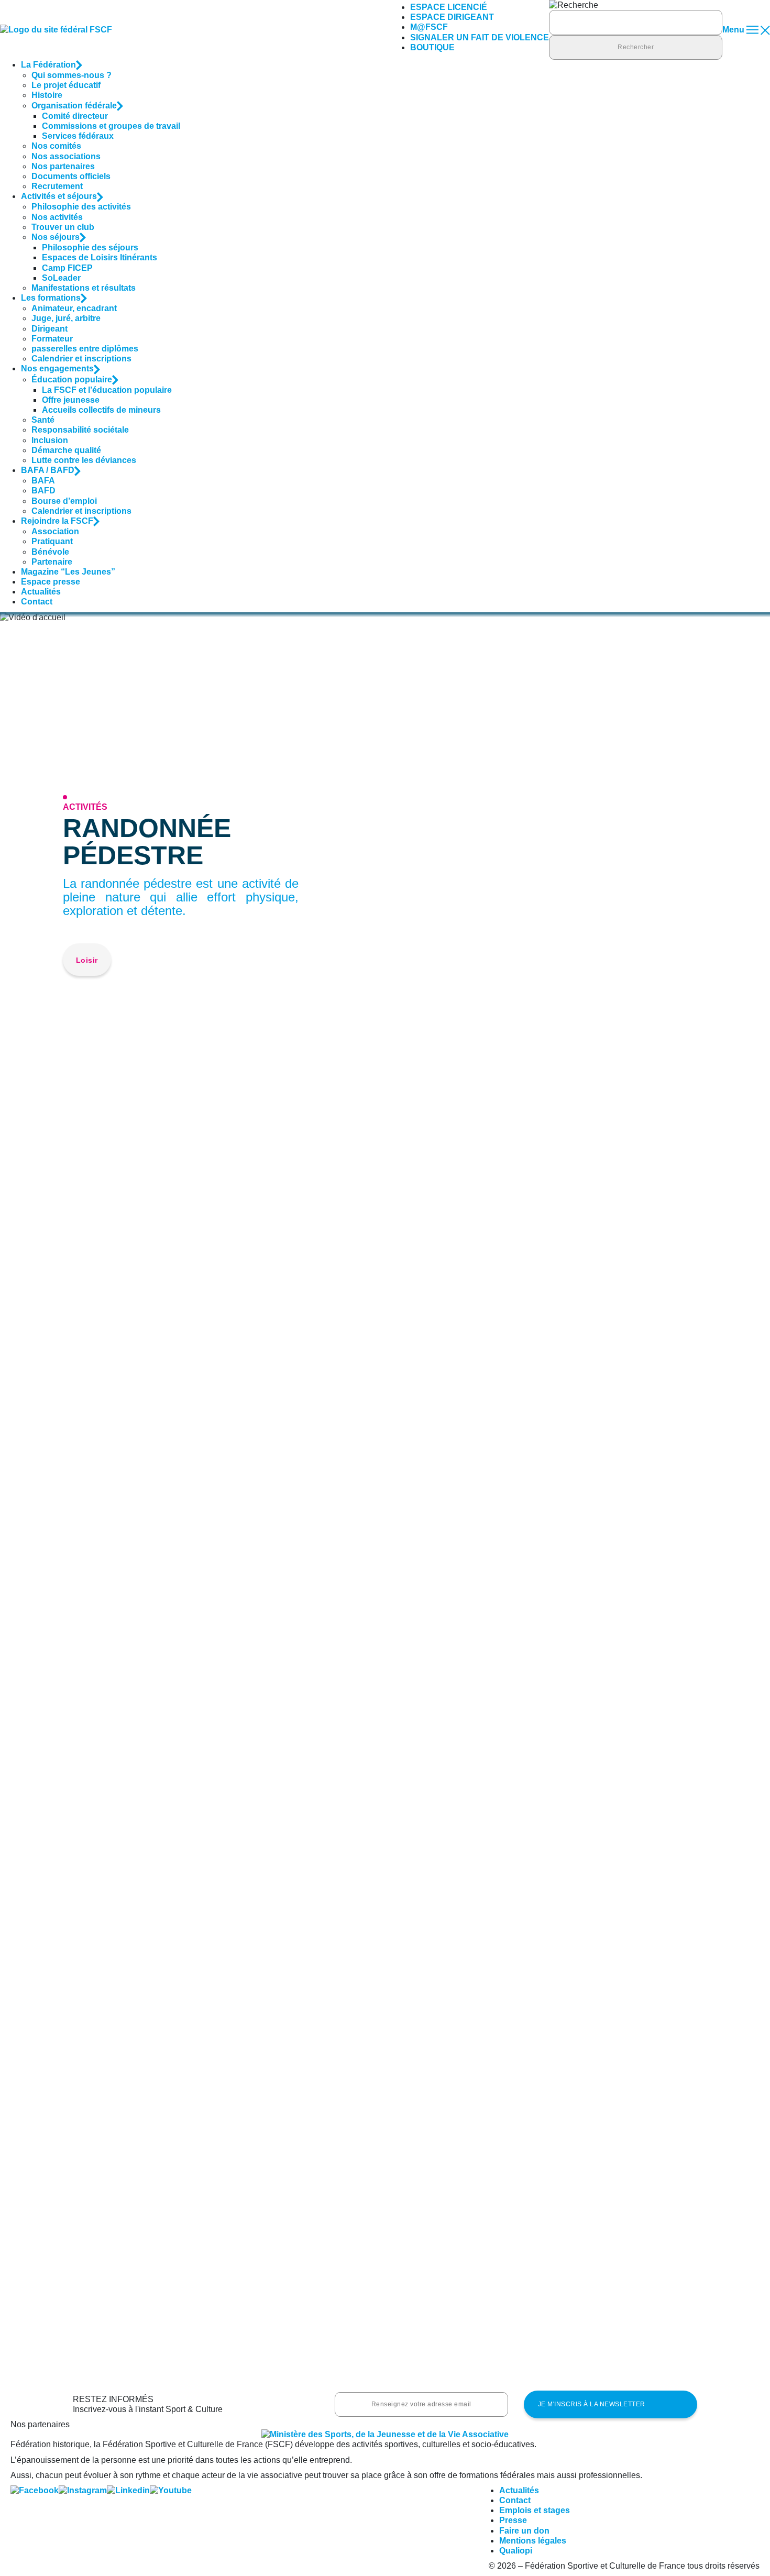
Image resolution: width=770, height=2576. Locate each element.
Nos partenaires (63, 166)
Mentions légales (533, 2541)
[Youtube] (171, 2490)
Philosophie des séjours (90, 247)
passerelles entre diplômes (85, 349)
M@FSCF (429, 27)
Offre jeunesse (71, 400)
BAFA (43, 481)
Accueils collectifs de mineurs (101, 410)
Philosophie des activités (81, 207)
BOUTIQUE (432, 47)
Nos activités (57, 217)
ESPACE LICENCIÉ (449, 7)
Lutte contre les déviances (84, 460)
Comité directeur (75, 116)
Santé (43, 420)
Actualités (41, 592)
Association (55, 531)
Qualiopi (516, 2551)
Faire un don (524, 2531)
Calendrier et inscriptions (81, 359)
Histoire (47, 95)
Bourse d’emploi (64, 501)
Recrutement (57, 186)
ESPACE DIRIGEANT (452, 17)
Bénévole (50, 552)
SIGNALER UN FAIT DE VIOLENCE (480, 37)
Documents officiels (71, 176)
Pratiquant (52, 541)
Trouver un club (63, 227)
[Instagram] (83, 2490)
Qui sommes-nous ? (71, 75)
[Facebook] (35, 2490)
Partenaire (52, 562)
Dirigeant (49, 329)
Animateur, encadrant (74, 308)
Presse (513, 2520)
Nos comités (56, 146)
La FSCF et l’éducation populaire (107, 390)
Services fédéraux (78, 136)
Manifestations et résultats (84, 288)
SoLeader (61, 278)
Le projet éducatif (66, 85)
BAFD (43, 491)
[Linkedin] (128, 2490)
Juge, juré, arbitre (66, 318)
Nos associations (66, 156)
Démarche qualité (66, 450)
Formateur (52, 339)
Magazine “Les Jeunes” (68, 572)
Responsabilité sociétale (80, 430)
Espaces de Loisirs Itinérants (100, 257)
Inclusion (50, 440)
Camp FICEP (67, 268)
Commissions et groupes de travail (111, 126)
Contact (37, 602)
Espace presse (51, 582)
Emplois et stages (535, 2510)
